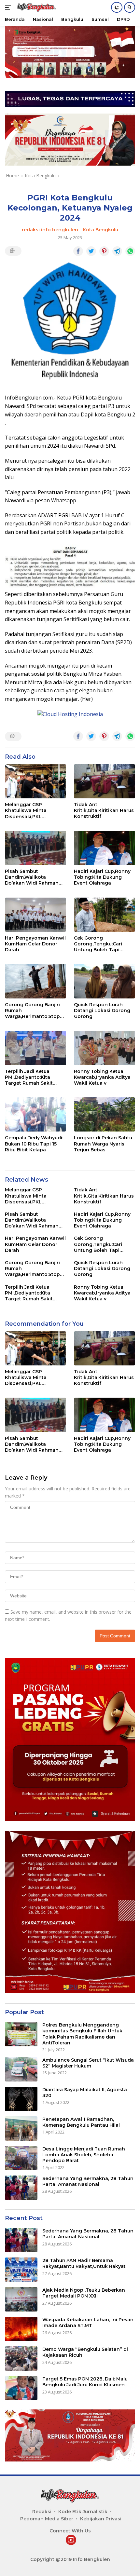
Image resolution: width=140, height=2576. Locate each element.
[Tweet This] (91, 251)
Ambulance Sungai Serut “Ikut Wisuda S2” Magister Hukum (88, 2063)
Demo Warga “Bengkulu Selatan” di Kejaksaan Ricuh (85, 2352)
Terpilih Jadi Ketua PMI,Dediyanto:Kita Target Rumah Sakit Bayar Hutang (29, 1077)
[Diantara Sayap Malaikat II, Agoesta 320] (21, 2099)
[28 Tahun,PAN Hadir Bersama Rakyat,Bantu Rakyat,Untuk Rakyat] (21, 2270)
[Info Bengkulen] (36, 8)
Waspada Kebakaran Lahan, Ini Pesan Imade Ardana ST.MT (88, 2323)
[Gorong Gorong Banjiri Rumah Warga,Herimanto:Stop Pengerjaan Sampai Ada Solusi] (35, 981)
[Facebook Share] (78, 251)
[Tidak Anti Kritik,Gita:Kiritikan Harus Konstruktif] (105, 781)
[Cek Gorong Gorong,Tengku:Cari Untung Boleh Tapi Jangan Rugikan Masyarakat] (105, 915)
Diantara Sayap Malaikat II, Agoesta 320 (85, 2093)
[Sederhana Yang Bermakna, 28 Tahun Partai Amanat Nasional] (21, 2188)
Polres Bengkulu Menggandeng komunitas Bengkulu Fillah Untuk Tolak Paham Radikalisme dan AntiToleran (82, 2034)
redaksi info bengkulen (50, 230)
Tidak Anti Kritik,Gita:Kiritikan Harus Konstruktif (104, 810)
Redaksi (42, 2512)
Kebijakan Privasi (101, 2519)
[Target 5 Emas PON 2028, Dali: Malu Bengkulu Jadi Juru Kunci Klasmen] (21, 2388)
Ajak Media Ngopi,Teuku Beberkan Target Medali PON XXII (84, 2293)
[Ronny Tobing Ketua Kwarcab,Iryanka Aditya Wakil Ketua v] (105, 1048)
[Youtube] (71, 2540)
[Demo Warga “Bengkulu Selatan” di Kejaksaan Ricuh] (21, 2359)
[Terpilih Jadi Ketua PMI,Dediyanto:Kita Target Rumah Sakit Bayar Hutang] (35, 1048)
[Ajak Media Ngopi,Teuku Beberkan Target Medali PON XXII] (21, 2299)
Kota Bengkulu (100, 230)
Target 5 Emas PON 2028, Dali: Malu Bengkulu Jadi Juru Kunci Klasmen (85, 2382)
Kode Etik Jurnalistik (83, 2512)
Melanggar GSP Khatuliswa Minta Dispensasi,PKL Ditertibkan (26, 811)
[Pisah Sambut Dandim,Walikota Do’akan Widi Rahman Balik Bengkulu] (35, 848)
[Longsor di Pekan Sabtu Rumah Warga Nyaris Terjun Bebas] (105, 1114)
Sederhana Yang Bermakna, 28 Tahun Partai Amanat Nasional (88, 2181)
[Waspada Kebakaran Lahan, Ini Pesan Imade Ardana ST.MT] (21, 2329)
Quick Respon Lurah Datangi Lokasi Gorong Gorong (102, 1010)
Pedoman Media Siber (47, 2519)
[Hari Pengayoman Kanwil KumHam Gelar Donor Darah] (35, 915)
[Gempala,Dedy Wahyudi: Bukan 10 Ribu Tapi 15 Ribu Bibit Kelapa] (35, 1114)
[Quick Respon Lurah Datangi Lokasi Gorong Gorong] (105, 981)
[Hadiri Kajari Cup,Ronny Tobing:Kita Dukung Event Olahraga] (105, 848)
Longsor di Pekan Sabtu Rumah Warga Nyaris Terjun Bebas (103, 1144)
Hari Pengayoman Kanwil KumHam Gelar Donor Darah (35, 944)
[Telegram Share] (117, 251)
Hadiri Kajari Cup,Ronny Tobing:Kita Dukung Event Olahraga (102, 877)
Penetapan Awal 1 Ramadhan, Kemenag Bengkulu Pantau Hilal (81, 2122)
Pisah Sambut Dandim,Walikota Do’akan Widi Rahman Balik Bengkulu (32, 877)
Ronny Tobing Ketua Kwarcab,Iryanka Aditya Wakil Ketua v (102, 1077)
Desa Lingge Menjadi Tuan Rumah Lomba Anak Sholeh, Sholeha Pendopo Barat (84, 2155)
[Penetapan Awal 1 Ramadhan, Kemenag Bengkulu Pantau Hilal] (21, 2129)
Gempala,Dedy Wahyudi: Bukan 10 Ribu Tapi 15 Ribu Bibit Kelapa (34, 1144)
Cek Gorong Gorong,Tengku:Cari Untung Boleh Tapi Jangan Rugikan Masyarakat (98, 944)
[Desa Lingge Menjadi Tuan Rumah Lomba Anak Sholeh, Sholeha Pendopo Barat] (21, 2158)
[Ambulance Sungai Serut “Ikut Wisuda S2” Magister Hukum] (21, 2069)
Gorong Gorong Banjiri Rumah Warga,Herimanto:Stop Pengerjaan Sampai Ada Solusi (34, 1011)
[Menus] (9, 7)
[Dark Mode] (117, 7)
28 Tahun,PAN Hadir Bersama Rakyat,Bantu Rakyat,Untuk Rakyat (84, 2263)
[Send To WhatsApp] (130, 251)
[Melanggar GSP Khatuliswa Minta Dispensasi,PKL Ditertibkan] (35, 781)
